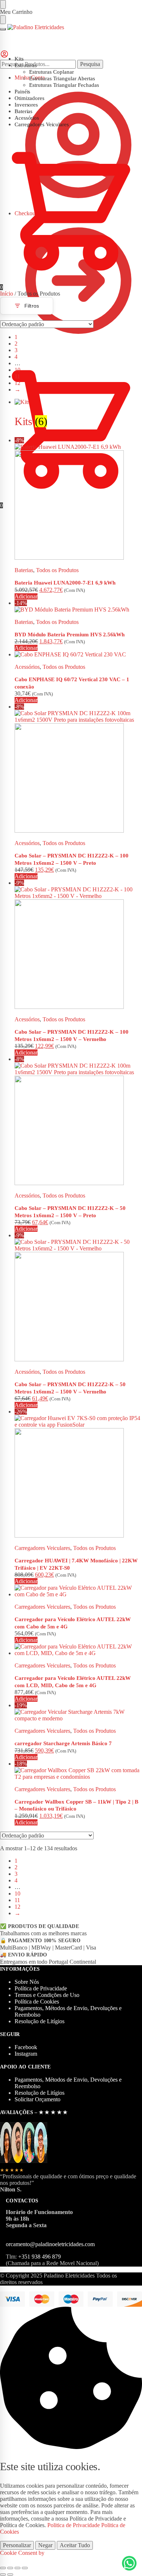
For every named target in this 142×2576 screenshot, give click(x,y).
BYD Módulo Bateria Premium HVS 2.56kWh (70, 635)
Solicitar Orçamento (38, 2099)
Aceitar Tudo (75, 2545)
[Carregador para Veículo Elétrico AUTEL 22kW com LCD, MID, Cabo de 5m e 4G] (78, 1650)
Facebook (26, 2047)
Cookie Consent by (22, 2553)
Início (7, 294)
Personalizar (17, 2545)
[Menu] (3, 29)
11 (17, 376)
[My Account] (4, 56)
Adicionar (26, 596)
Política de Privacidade (41, 1988)
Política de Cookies (37, 2002)
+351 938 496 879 (40, 2257)
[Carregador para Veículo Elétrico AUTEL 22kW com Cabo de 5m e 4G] (78, 1591)
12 (17, 383)
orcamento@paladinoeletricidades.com (50, 2244)
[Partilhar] (17, 2568)
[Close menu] (3, 4)
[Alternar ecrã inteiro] (10, 2568)
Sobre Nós (27, 1982)
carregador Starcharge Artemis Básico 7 (63, 1743)
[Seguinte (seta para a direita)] (10, 2575)
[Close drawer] (3, 20)
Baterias (24, 570)
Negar (45, 2545)
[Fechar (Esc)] (25, 2568)
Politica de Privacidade (74, 2525)
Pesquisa (90, 64)
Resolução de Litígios (40, 2021)
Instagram (26, 2054)
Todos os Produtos (57, 570)
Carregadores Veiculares (42, 1548)
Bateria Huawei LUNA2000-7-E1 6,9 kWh (65, 583)
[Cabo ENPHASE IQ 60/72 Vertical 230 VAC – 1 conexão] (78, 655)
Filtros (32, 306)
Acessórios (27, 667)
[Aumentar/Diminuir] (3, 2568)
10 (17, 370)
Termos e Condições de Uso (47, 1995)
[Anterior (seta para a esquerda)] (3, 2575)
